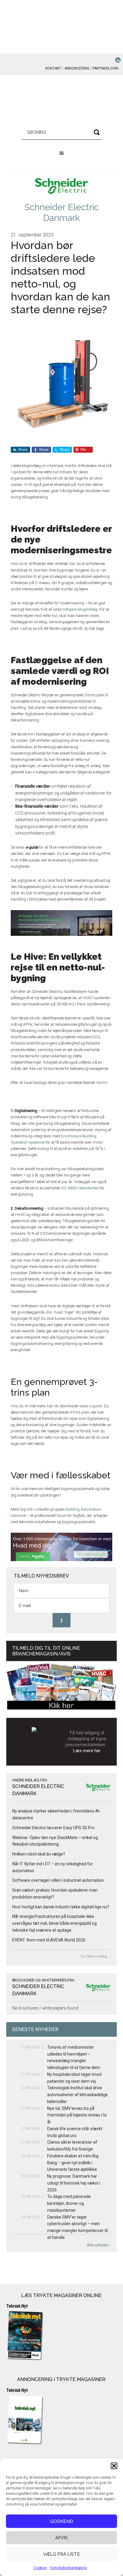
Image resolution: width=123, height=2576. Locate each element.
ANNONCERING (77, 68)
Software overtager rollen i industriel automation (58, 1880)
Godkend (62, 2521)
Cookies (40, 2568)
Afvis (61, 2538)
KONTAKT (53, 68)
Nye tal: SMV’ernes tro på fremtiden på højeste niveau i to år (77, 2115)
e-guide (96, 1406)
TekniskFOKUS (62, 102)
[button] (114, 2466)
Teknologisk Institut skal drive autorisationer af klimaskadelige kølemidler (77, 2095)
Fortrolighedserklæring (68, 2568)
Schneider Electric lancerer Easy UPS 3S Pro (53, 1828)
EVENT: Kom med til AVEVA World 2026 (49, 1940)
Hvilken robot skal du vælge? (39, 1854)
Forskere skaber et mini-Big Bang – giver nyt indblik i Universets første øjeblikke (73, 2163)
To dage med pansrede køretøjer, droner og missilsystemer (69, 2203)
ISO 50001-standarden (80, 1188)
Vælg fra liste (62, 2554)
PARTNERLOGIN (105, 68)
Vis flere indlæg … (96, 1956)
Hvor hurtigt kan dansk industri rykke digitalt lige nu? (61, 1907)
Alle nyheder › (99, 2245)
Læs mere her (87, 1751)
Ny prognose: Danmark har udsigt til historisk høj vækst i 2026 (74, 2183)
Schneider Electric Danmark (62, 212)
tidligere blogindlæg (80, 609)
